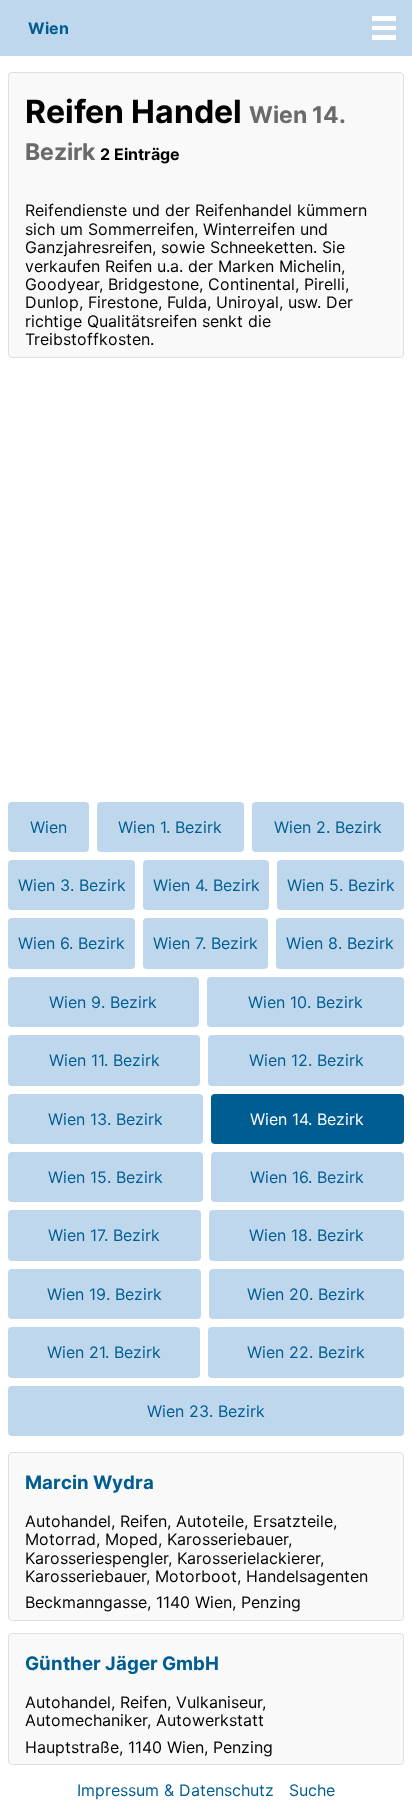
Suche (312, 1790)
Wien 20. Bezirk (306, 1294)
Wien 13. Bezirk (105, 1119)
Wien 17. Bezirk (104, 1235)
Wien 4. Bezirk (206, 885)
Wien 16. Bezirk (307, 1177)
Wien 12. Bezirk (306, 1060)
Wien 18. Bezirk (306, 1235)
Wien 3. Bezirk (72, 885)
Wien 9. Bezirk (103, 1002)
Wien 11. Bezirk (104, 1060)
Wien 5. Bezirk (341, 885)
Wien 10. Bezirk (305, 1002)
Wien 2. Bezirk (328, 827)
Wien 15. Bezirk (105, 1177)
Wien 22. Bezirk (306, 1352)
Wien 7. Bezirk (205, 943)
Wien (48, 28)
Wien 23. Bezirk (206, 1411)
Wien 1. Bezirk (170, 827)
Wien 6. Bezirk (71, 943)
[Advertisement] (206, 580)
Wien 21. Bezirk (104, 1352)
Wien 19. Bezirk (104, 1294)
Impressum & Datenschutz (175, 1790)
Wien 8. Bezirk (340, 943)
